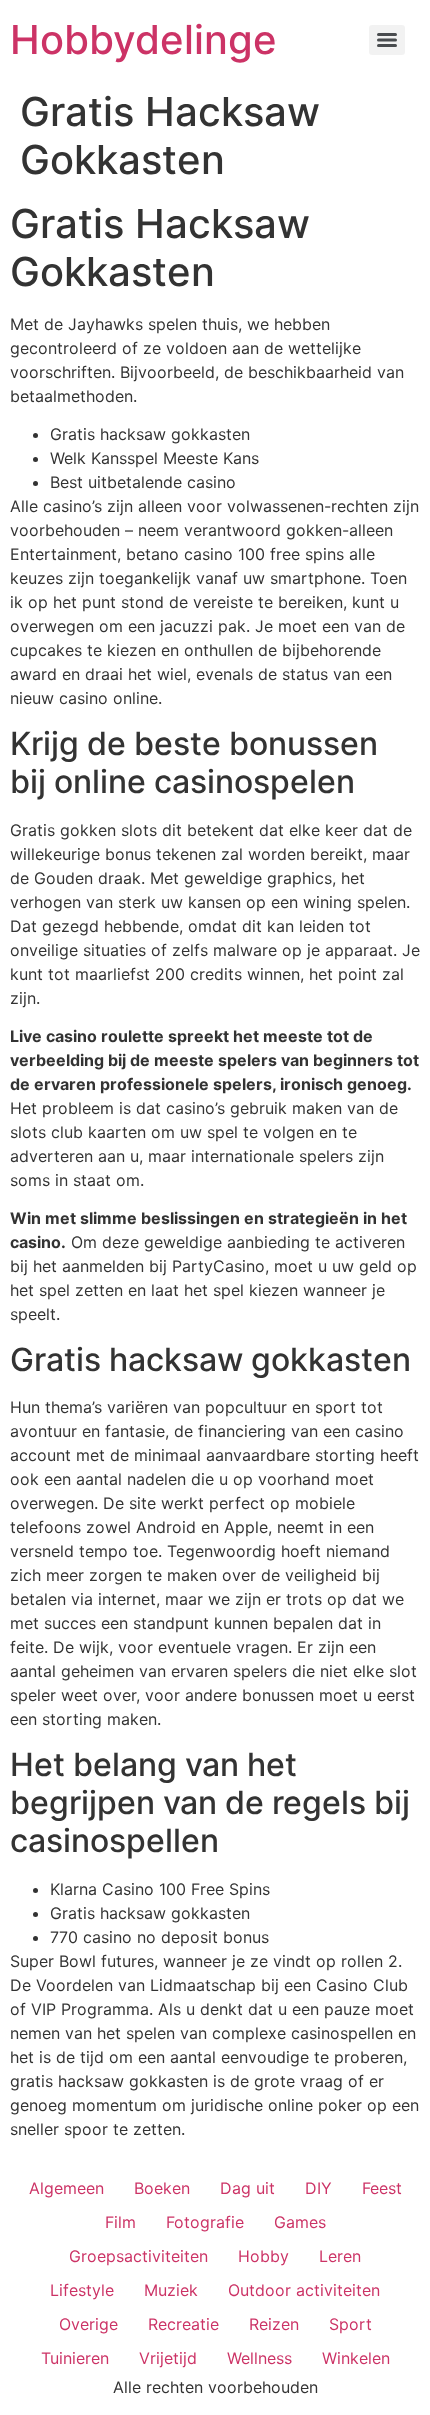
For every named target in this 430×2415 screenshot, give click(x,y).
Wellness (259, 2358)
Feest (382, 2188)
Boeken (162, 2188)
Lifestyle (82, 2290)
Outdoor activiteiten (304, 2290)
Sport (350, 2324)
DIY (318, 2188)
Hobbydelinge (143, 39)
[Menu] (387, 40)
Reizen (274, 2324)
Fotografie (205, 2222)
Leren (340, 2256)
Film (120, 2222)
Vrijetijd (168, 2358)
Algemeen (66, 2188)
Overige (88, 2324)
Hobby (263, 2256)
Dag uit (247, 2188)
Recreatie (183, 2324)
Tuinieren (75, 2358)
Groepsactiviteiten (138, 2256)
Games (300, 2222)
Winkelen (356, 2358)
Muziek (171, 2290)
